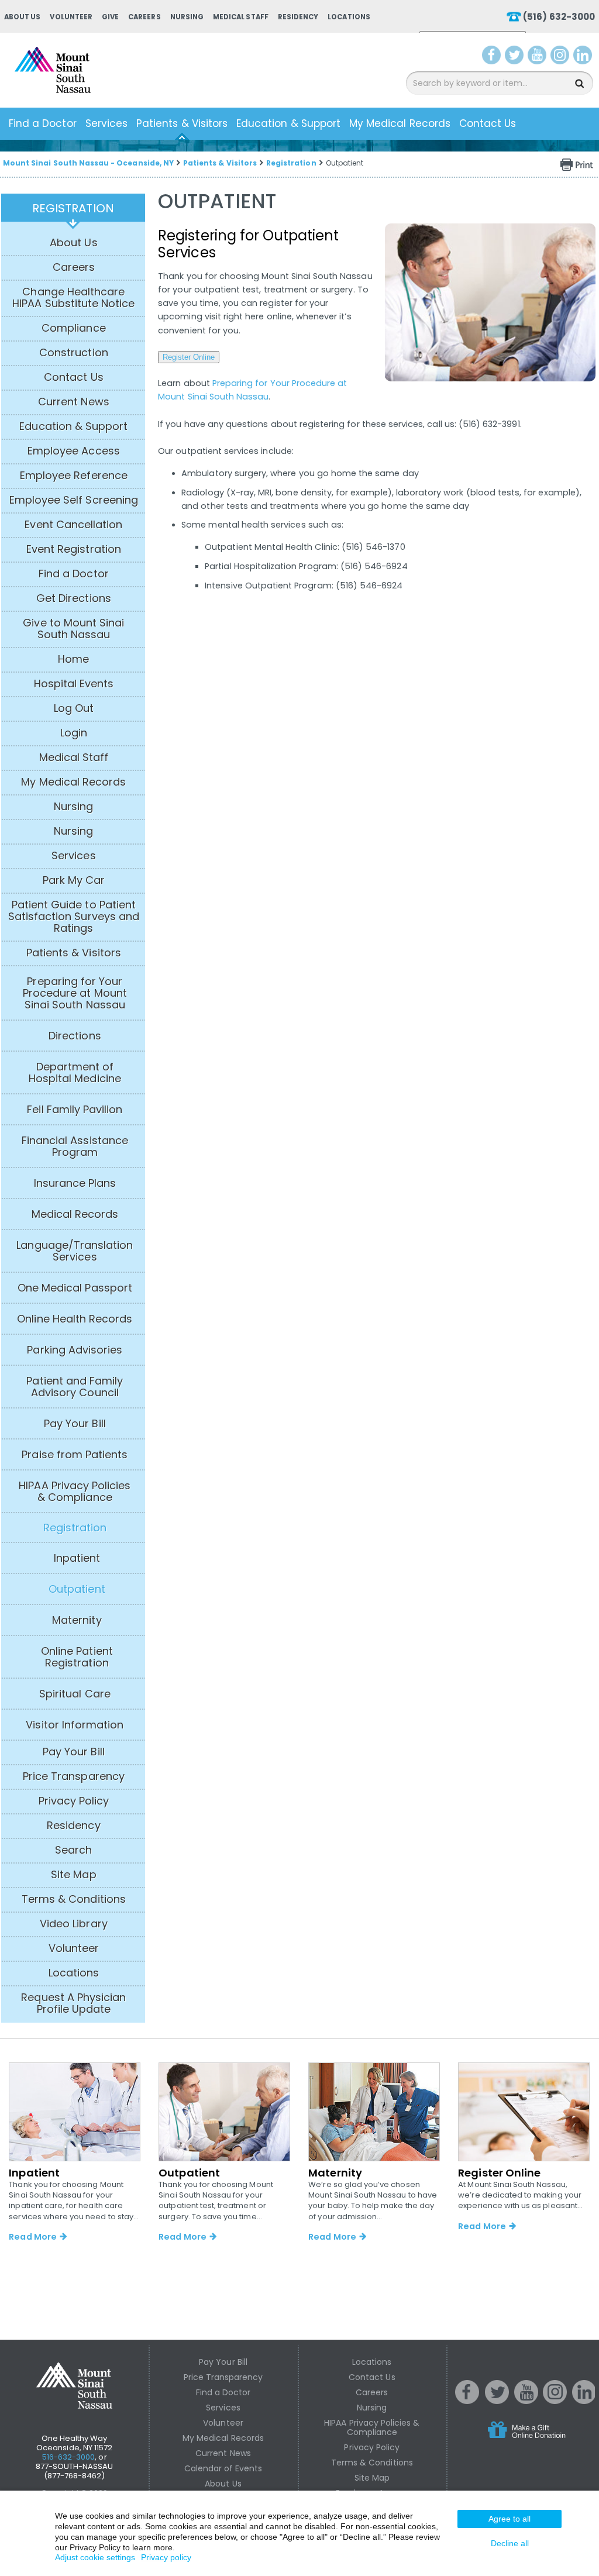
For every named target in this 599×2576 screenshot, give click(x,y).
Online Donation (549, 2439)
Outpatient (77, 1589)
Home (73, 659)
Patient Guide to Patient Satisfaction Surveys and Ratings (74, 917)
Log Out (74, 708)
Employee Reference (74, 476)
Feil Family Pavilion (75, 1110)
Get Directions (74, 598)
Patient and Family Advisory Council (75, 1387)
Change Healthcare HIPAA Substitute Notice (73, 298)
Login (74, 733)
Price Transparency (74, 1776)
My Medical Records (400, 123)
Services (106, 123)
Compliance (74, 328)
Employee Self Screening (74, 500)
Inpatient (77, 1558)
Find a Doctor (43, 123)
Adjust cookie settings (95, 2557)
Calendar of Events (223, 2468)
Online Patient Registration (77, 1657)
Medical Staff (241, 17)
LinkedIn (585, 57)
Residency (298, 17)
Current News (74, 402)
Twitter (516, 57)
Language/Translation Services (75, 1251)
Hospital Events (74, 684)
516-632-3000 (69, 2457)
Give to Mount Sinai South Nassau (73, 629)
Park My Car (74, 880)
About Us (22, 17)
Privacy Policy (74, 1801)
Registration (291, 163)
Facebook (492, 57)
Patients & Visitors (182, 123)
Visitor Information (75, 1725)
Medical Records (75, 1214)
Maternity (77, 1620)
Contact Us (488, 123)
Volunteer (71, 17)
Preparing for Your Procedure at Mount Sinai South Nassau (75, 993)
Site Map (73, 1875)
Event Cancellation (73, 525)
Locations (349, 17)
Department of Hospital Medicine (75, 1073)
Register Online (189, 357)
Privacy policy (166, 2557)
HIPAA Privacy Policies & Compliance (75, 1492)
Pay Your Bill (75, 1424)
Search (73, 1850)
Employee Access (74, 451)
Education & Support (288, 123)
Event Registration (74, 549)
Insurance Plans (75, 1183)
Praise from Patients (75, 1455)
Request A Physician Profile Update (73, 2003)
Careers (144, 17)
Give (110, 17)
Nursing (187, 17)
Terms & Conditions (74, 1899)
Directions (75, 1036)
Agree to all (510, 2519)
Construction (74, 353)
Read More (32, 2237)
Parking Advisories (75, 1350)
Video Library (74, 1924)
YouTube (538, 57)
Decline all (510, 2543)
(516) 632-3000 (559, 17)
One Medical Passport (75, 1288)
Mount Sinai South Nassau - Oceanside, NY (88, 163)
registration (73, 208)
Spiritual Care (75, 1694)
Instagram (562, 57)
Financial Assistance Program (75, 1146)
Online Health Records (75, 1319)
